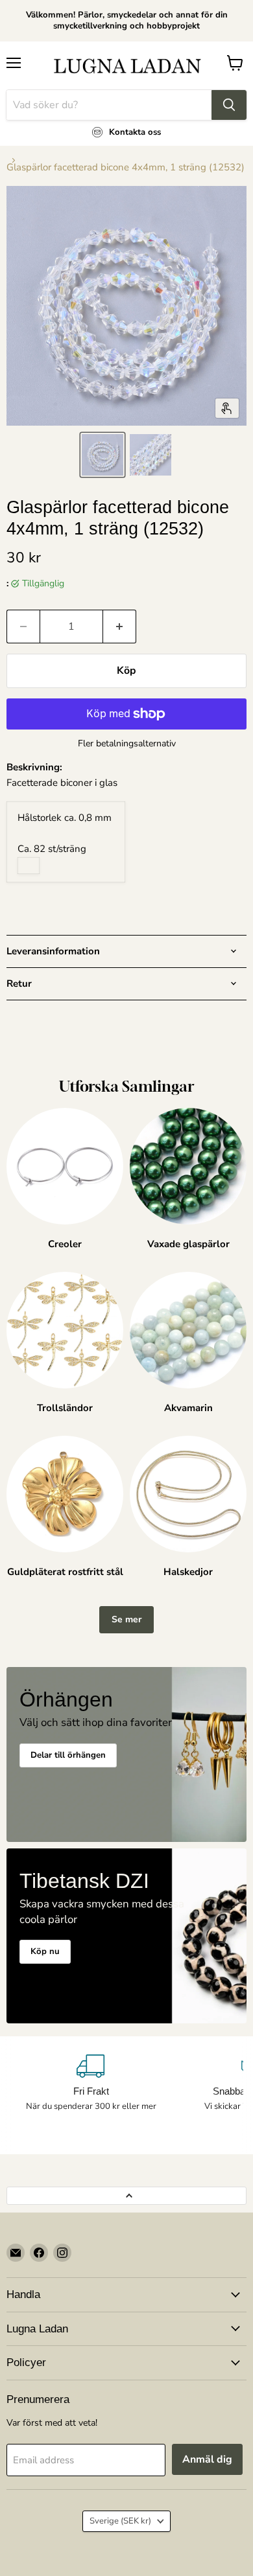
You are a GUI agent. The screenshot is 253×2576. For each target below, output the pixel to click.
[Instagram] (62, 2253)
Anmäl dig (207, 2459)
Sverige (120, 2521)
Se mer (126, 1619)
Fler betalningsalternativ (127, 744)
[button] (102, 455)
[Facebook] (39, 2253)
